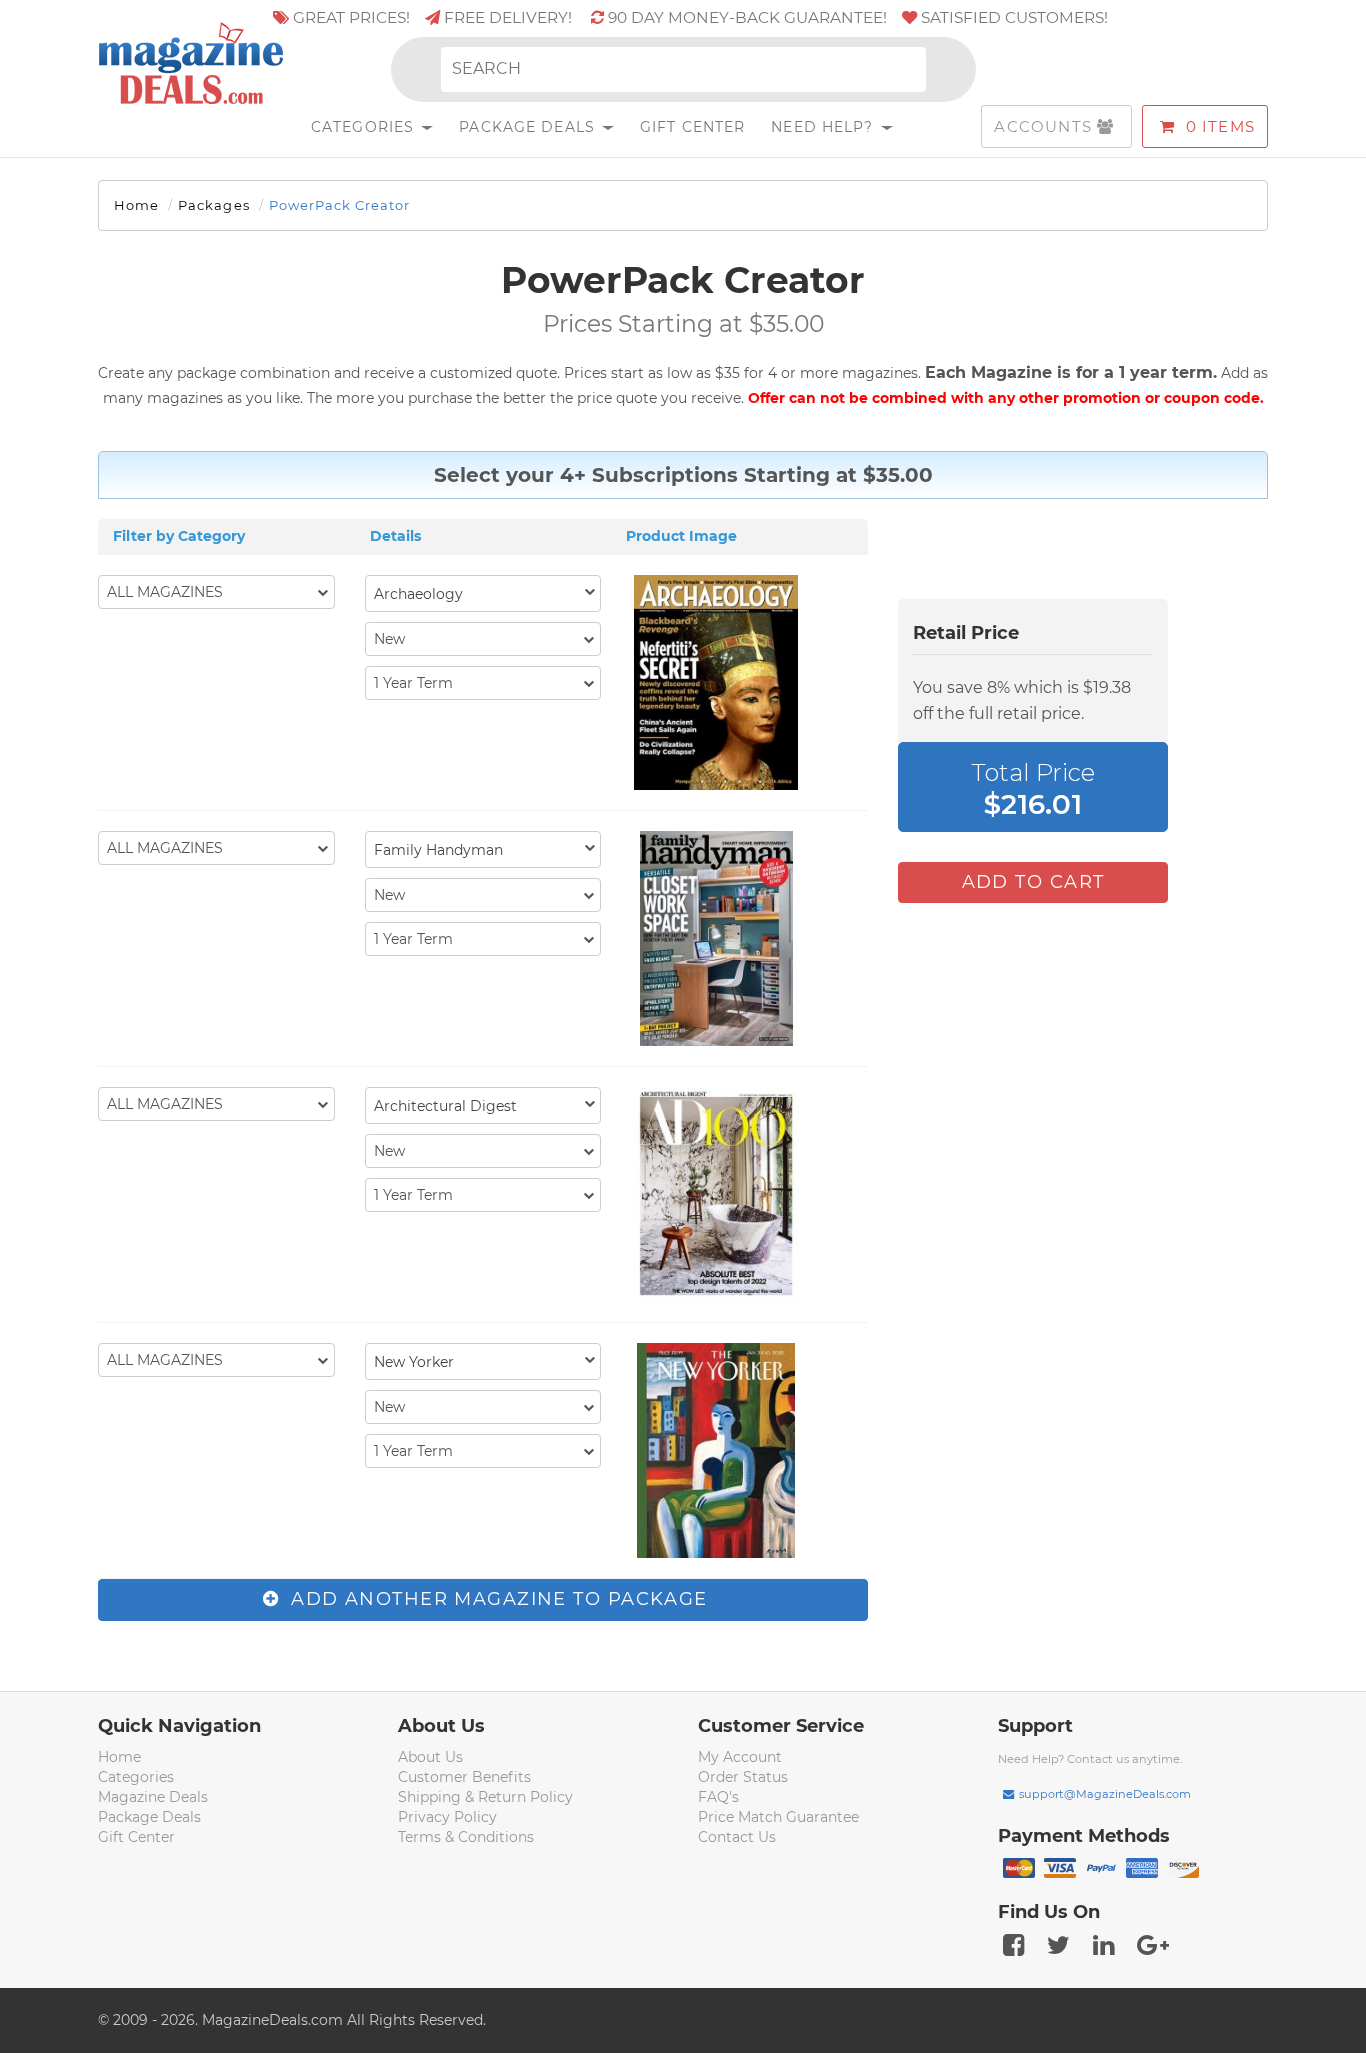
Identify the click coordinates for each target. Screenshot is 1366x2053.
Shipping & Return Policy (485, 1797)
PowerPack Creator (340, 205)
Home (136, 205)
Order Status (743, 1777)
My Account (740, 1757)
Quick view (718, 685)
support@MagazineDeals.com (1105, 1794)
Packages (213, 205)
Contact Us (737, 1837)
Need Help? (824, 127)
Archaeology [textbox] (418, 594)
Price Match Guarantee (778, 1817)
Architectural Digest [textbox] (445, 1106)
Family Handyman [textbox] (438, 850)
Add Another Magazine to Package (496, 1599)
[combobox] (483, 593)
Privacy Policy (447, 1817)
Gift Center (692, 127)
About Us (430, 1757)
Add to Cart (1033, 882)
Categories (365, 127)
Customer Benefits (464, 1777)
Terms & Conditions (466, 1837)
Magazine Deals (153, 1797)
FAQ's (718, 1797)
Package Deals (529, 127)
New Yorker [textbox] (414, 1362)
